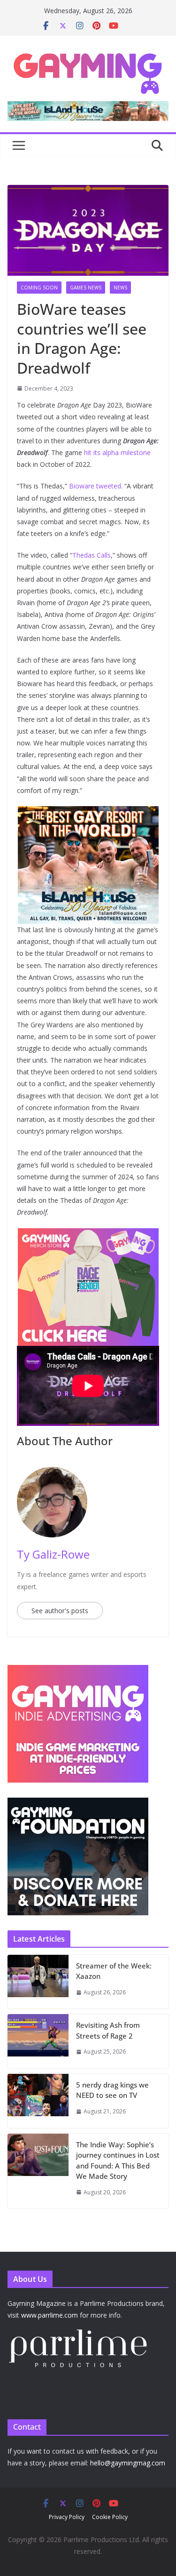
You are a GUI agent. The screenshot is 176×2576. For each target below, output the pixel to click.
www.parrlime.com (50, 2315)
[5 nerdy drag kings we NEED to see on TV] (38, 2101)
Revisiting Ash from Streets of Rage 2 (108, 2030)
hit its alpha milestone (117, 452)
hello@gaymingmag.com (128, 2463)
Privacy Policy (67, 2517)
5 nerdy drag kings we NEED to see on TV (112, 2090)
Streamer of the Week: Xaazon (114, 1971)
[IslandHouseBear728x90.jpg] (88, 108)
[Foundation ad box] (78, 1804)
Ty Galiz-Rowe (53, 1554)
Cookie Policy (110, 2517)
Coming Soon (39, 288)
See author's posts (60, 1611)
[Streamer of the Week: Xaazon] (38, 1982)
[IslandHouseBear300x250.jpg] (88, 813)
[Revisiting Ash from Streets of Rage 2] (38, 2041)
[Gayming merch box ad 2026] (88, 1235)
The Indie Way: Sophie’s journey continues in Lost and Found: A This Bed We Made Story (118, 2160)
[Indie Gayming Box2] (78, 1670)
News (120, 288)
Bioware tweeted (95, 486)
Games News (86, 288)
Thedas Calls (92, 555)
